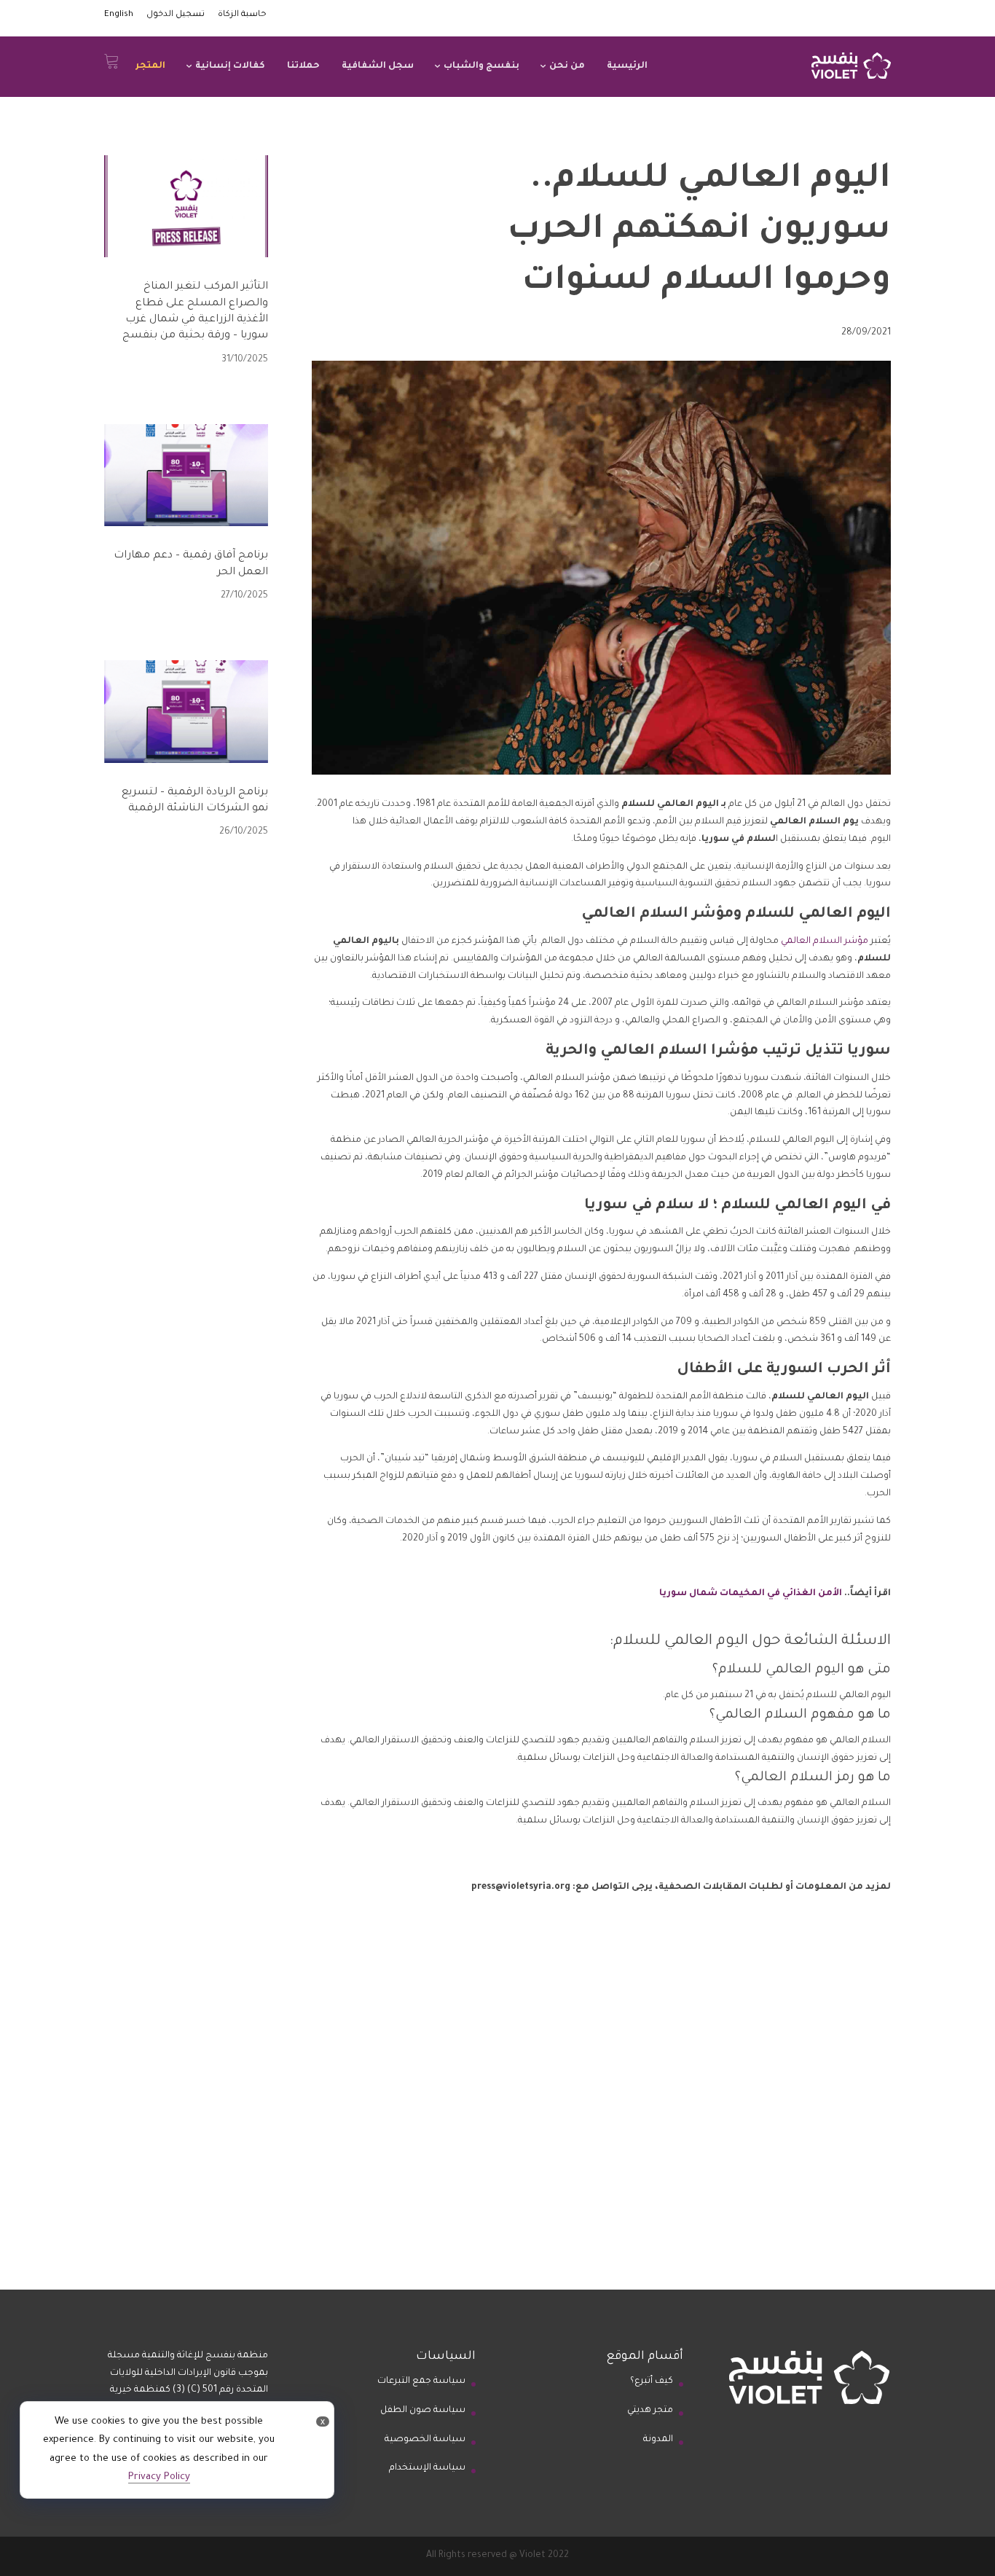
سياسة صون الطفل (423, 2411)
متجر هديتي (650, 2411)
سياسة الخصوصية (425, 2440)
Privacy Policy (159, 2477)
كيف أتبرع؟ (652, 2381)
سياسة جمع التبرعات (421, 2381)
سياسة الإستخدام (427, 2468)
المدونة (658, 2440)
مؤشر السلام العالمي (825, 941)
